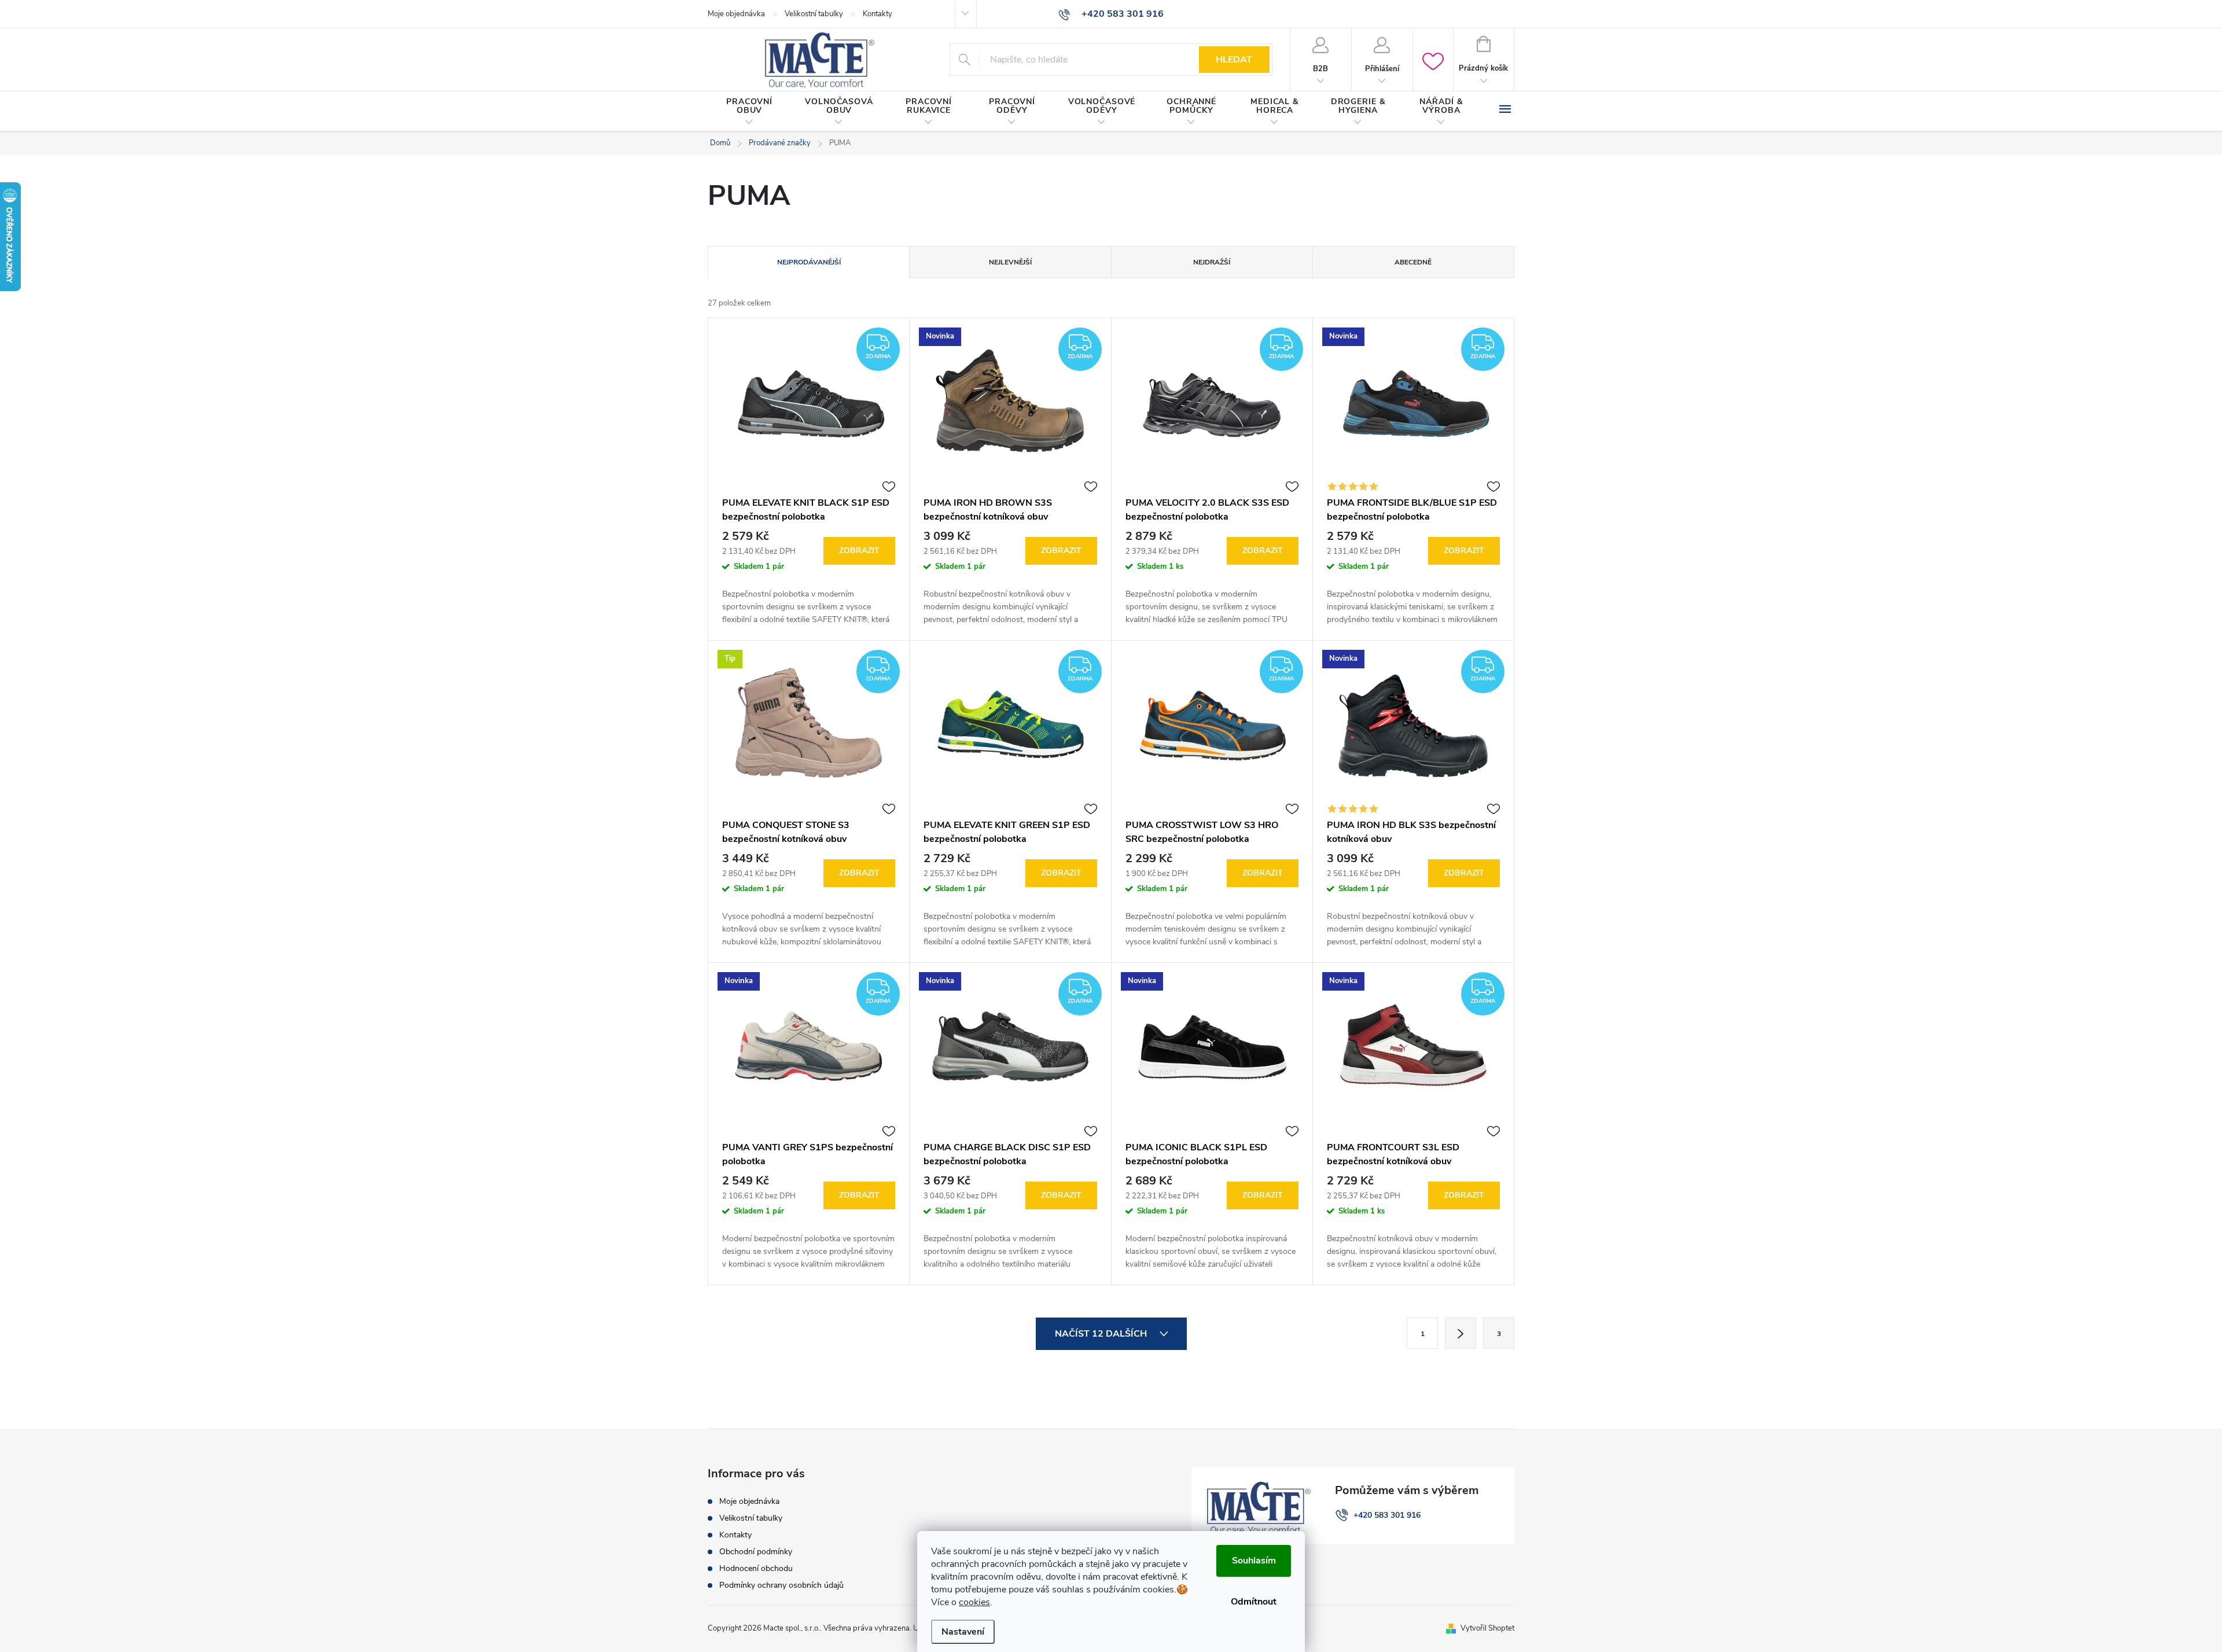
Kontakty (878, 14)
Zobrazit (859, 551)
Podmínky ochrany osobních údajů (781, 1585)
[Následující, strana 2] (1461, 1333)
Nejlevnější (1010, 262)
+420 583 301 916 (1387, 1515)
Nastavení (963, 1632)
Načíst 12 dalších (1102, 1334)
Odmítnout (1254, 1602)
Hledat (1234, 60)
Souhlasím (1254, 1561)
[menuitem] (749, 112)
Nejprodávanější (809, 262)
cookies (974, 1602)
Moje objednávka (736, 14)
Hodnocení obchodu (756, 1568)
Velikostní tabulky (814, 14)
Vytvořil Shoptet (1487, 1628)
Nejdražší (1212, 262)
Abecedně (1413, 262)
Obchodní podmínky (756, 1552)
